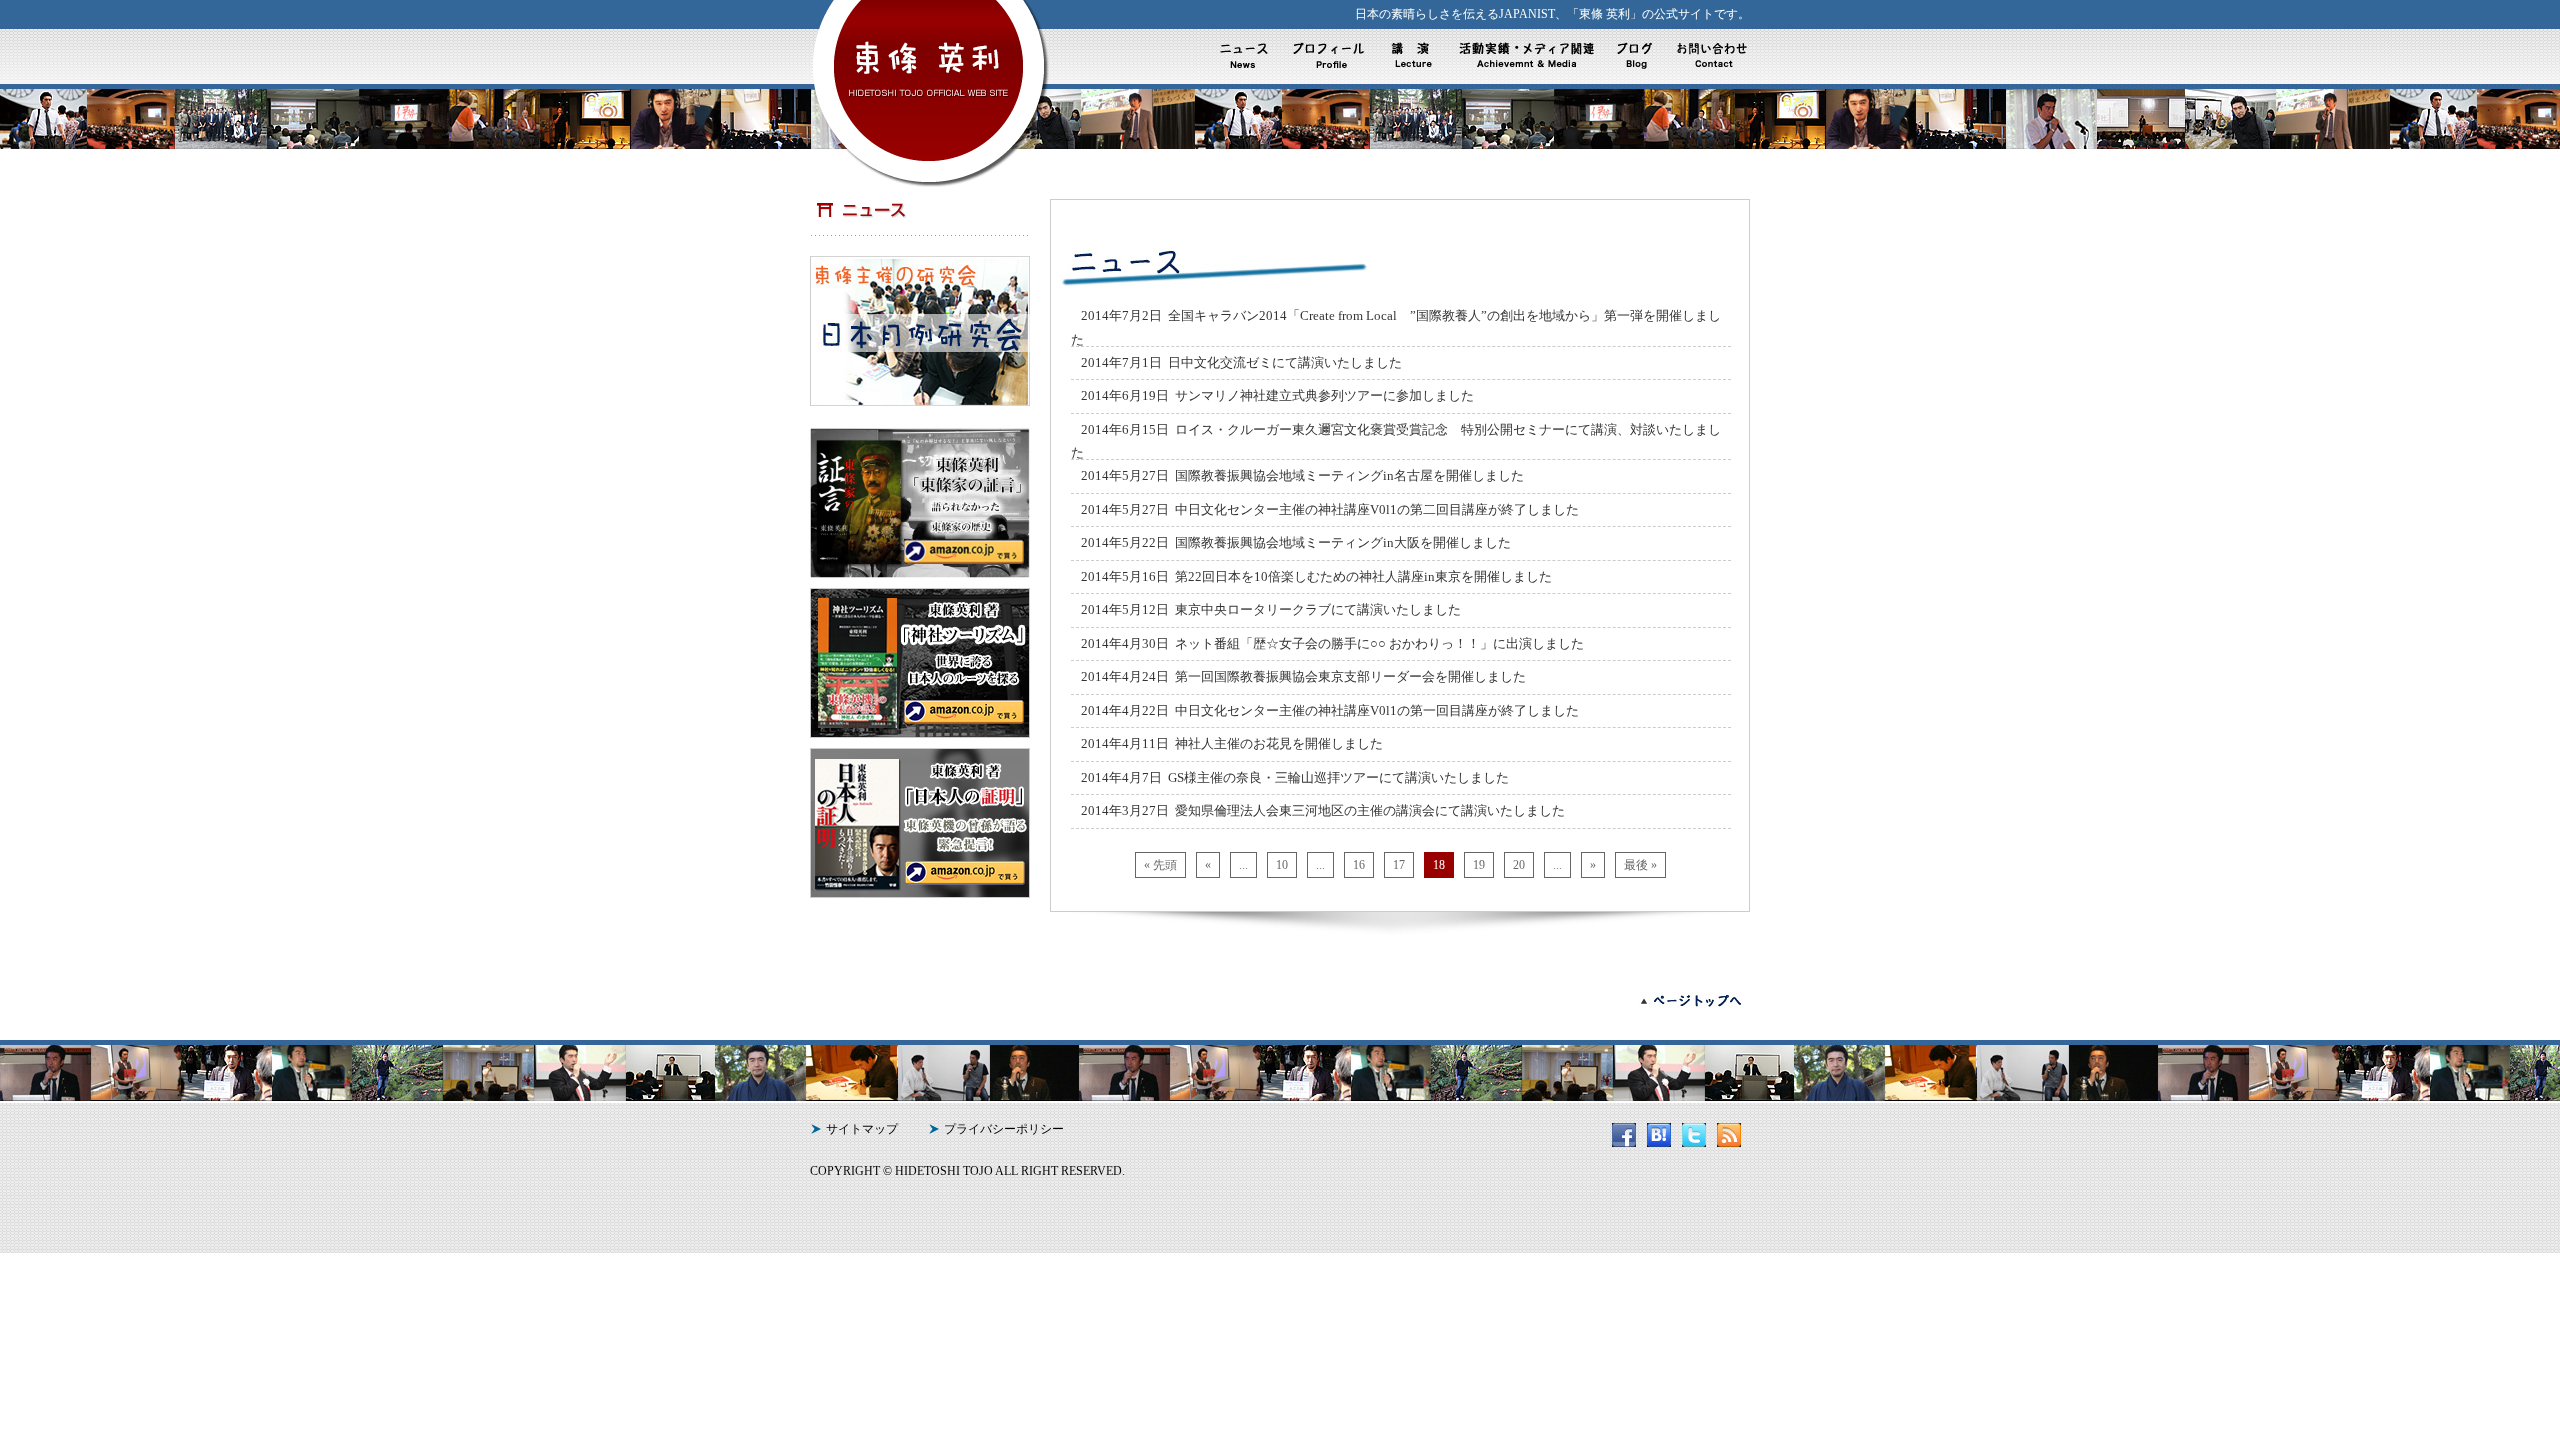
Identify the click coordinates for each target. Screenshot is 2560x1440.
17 (1399, 865)
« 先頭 (1160, 865)
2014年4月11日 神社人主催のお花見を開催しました (1232, 743)
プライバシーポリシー (1004, 1129)
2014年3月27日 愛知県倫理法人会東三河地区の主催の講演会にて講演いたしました (1323, 810)
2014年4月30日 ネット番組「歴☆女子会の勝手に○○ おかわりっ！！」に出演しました (1332, 643)
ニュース (1248, 55)
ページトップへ (1680, 1001)
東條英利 (931, 74)
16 (1359, 865)
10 (1282, 865)
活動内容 (1416, 55)
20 (1519, 865)
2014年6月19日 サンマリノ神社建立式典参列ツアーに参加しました (1277, 395)
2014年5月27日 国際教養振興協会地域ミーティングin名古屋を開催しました (1302, 475)
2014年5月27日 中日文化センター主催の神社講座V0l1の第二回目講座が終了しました (1330, 509)
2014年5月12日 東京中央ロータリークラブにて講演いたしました (1271, 609)
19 (1479, 865)
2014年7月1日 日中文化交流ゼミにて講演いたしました (1241, 362)
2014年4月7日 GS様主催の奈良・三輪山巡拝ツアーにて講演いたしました (1295, 777)
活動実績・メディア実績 (1523, 55)
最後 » (1640, 865)
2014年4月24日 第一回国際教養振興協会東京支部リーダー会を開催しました (1303, 676)
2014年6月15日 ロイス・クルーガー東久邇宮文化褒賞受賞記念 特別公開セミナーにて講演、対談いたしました (1396, 441)
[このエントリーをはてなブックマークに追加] (1663, 1143)
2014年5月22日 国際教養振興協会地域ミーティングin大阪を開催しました (1296, 542)
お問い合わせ (1708, 55)
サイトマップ (862, 1129)
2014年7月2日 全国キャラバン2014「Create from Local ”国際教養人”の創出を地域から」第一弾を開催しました (1396, 327)
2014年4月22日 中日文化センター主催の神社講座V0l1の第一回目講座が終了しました (1330, 710)
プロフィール (1331, 55)
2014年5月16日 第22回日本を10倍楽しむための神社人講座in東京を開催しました (1316, 576)
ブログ (1633, 55)
